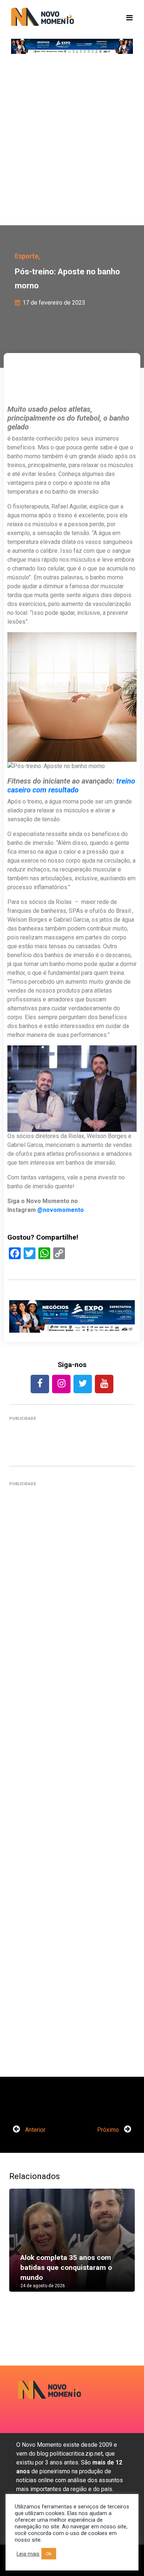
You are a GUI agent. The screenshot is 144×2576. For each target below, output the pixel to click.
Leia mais (28, 2554)
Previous (20, 2248)
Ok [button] (49, 2554)
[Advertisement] (72, 142)
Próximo (109, 2130)
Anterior (35, 2130)
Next (124, 2248)
